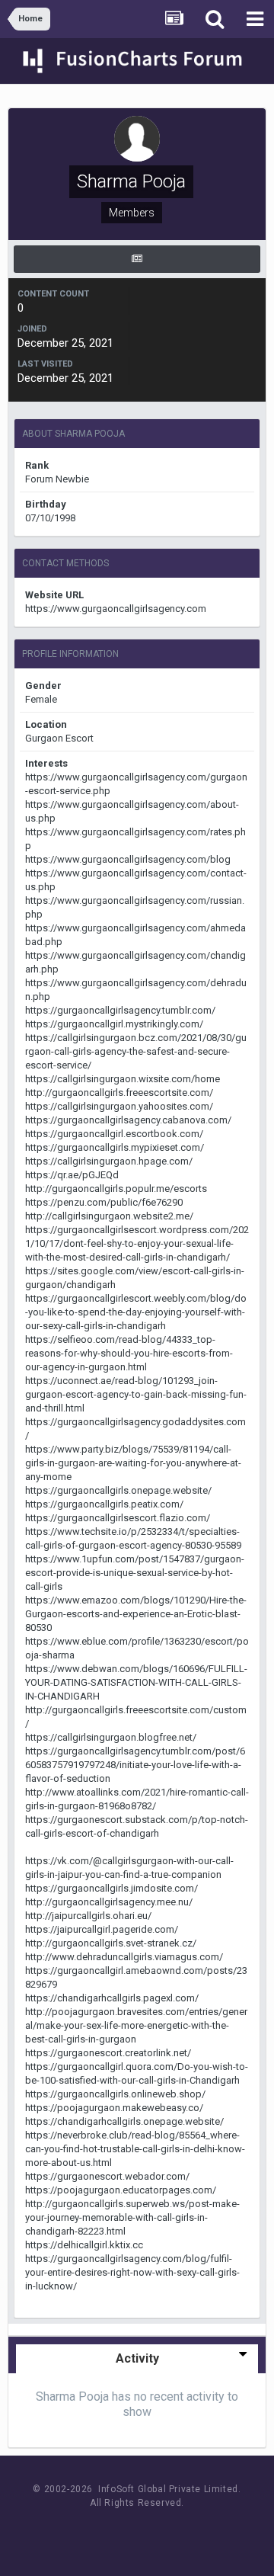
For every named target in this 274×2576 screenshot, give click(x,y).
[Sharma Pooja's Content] (137, 259)
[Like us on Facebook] (122, 2531)
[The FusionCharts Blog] (88, 2531)
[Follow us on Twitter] (156, 2531)
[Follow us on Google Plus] (191, 2531)
